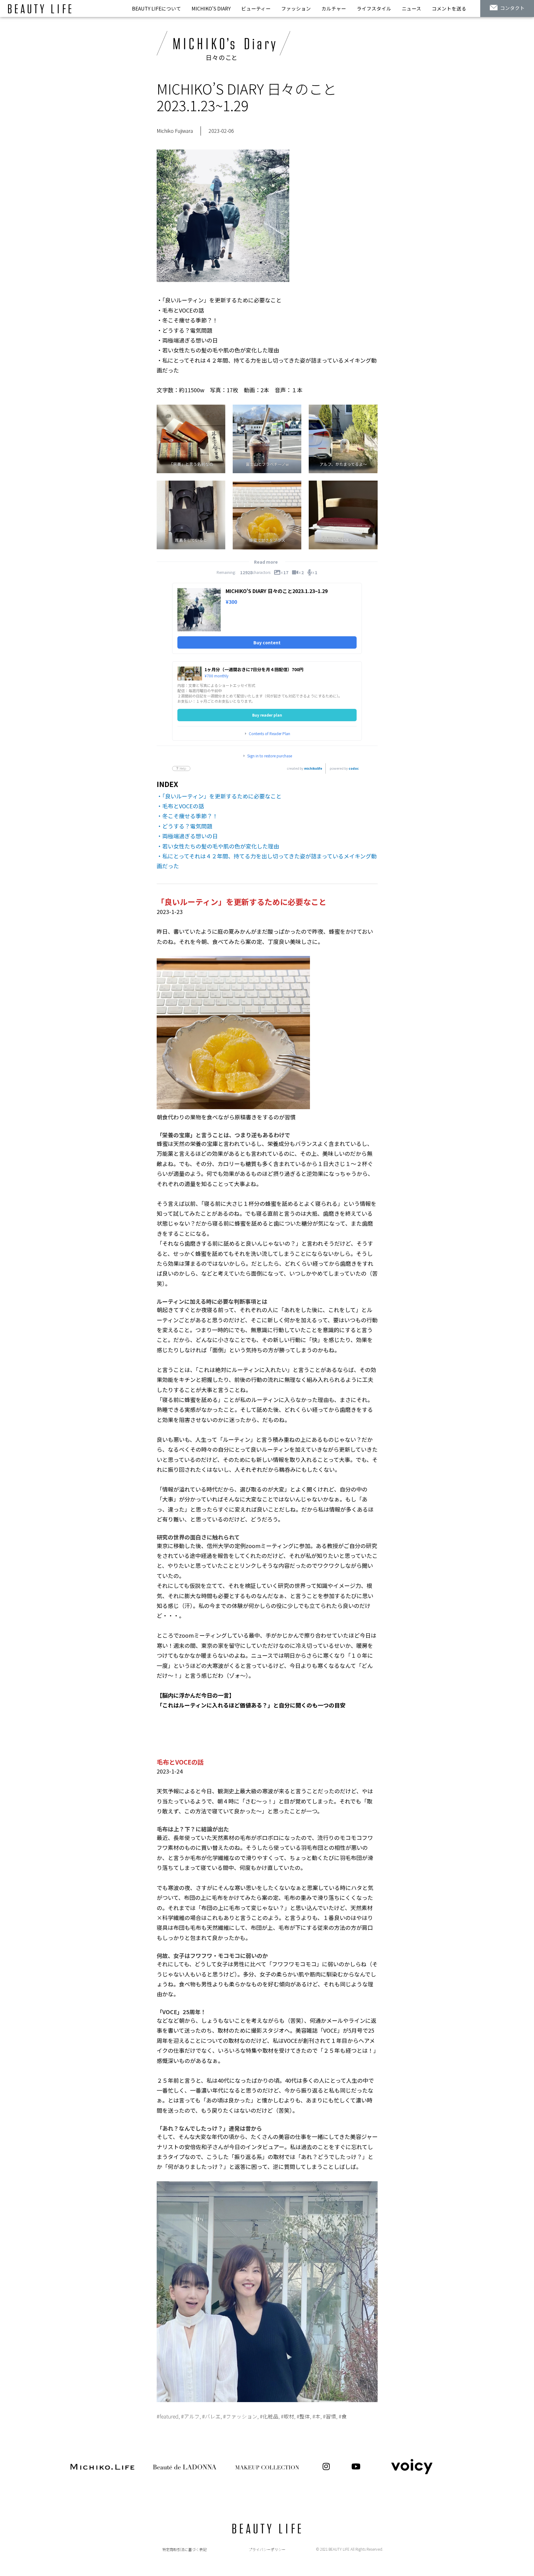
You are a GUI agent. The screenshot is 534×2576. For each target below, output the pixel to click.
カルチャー (334, 8)
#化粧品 (269, 2416)
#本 (316, 2416)
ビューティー (256, 8)
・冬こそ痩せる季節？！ (187, 816)
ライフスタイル (374, 8)
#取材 (288, 2416)
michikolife (313, 768)
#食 (343, 2416)
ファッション (296, 8)
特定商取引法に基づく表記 (184, 2549)
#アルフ (190, 2416)
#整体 (303, 2416)
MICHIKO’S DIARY (211, 8)
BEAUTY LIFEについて (157, 8)
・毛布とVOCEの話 (180, 806)
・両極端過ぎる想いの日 (187, 836)
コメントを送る (449, 8)
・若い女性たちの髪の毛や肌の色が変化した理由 (218, 846)
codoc (354, 768)
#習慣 (330, 2416)
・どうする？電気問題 (184, 826)
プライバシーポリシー (267, 2549)
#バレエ (211, 2416)
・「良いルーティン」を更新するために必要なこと (219, 796)
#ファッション (240, 2416)
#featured (168, 2416)
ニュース (411, 8)
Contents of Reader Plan (269, 734)
